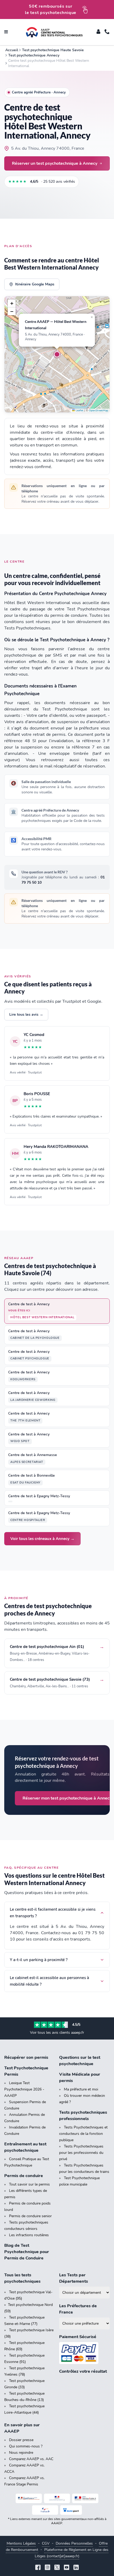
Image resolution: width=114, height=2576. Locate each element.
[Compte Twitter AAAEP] (57, 2568)
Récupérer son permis (26, 2057)
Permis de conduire (24, 2176)
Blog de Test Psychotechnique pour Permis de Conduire (27, 2252)
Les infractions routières (29, 2235)
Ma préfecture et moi (81, 2089)
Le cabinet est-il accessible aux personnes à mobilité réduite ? (49, 1981)
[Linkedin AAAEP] (76, 2568)
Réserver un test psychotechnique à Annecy (55, 163)
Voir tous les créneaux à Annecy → (42, 1539)
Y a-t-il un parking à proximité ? (39, 1960)
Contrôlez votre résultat (83, 2371)
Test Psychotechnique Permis (26, 2071)
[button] (57, 354)
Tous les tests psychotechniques (22, 2278)
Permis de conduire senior (30, 2216)
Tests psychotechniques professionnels (83, 2116)
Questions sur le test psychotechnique (80, 2061)
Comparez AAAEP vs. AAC (31, 2459)
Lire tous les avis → (26, 1014)
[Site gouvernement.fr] (57, 2498)
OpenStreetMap (98, 411)
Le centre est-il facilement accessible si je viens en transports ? (53, 1913)
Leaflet (79, 411)
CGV (46, 2543)
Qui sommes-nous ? (26, 2446)
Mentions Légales (21, 2543)
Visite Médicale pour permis (80, 2078)
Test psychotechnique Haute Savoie (53, 50)
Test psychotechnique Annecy (34, 55)
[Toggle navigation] (6, 32)
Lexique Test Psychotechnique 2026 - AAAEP (24, 2089)
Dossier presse (21, 2440)
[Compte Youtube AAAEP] (67, 2568)
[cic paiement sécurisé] (84, 2353)
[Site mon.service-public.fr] (85, 2498)
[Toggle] (98, 32)
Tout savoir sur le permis (29, 2184)
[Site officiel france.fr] (45, 2510)
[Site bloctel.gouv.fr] (71, 2510)
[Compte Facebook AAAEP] (38, 2568)
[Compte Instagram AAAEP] (47, 2568)
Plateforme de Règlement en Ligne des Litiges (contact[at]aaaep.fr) (72, 2553)
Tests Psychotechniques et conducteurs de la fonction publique (83, 2134)
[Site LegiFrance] (29, 2498)
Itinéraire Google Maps (35, 284)
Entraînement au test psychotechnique (25, 2147)
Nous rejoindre (21, 2453)
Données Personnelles (74, 2543)
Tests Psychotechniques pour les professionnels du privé (81, 2153)
